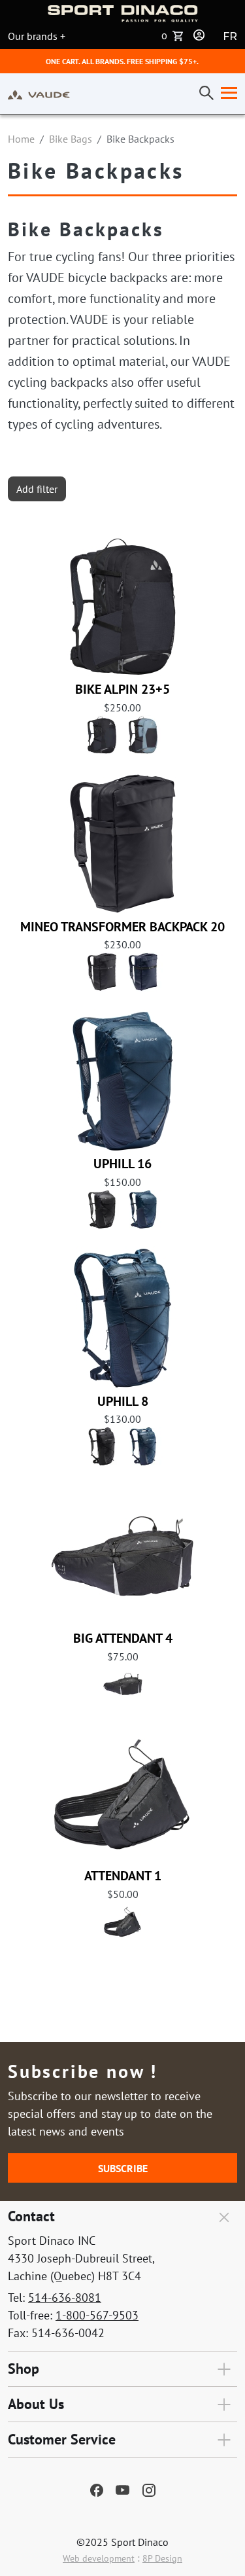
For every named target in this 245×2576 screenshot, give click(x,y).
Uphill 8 (123, 1401)
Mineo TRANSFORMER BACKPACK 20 (122, 927)
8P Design (162, 2558)
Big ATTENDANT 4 (123, 1638)
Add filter (37, 489)
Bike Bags (71, 139)
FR (230, 36)
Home (21, 139)
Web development (99, 2558)
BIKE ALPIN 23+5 (122, 689)
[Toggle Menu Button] (226, 94)
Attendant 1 (123, 1876)
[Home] (39, 94)
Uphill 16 (122, 1164)
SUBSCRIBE (123, 2168)
